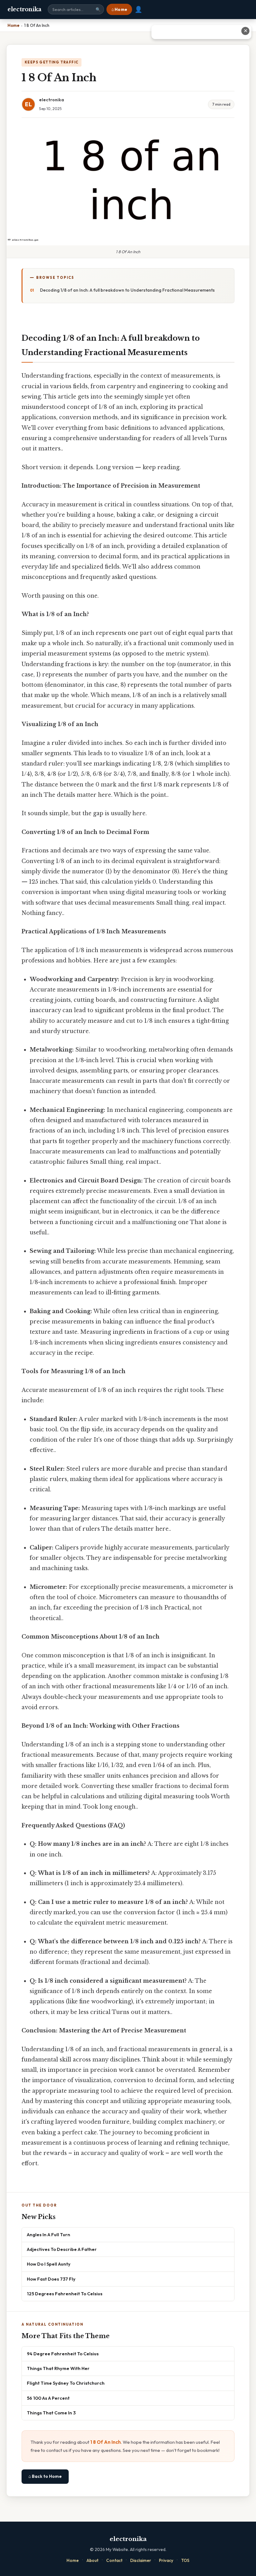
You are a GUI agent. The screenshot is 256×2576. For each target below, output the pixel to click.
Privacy (166, 2560)
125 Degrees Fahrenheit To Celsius (65, 2294)
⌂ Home (119, 9)
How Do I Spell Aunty (49, 2264)
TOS (185, 2560)
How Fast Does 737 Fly (51, 2279)
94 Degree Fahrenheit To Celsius (63, 2354)
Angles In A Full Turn (49, 2235)
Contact (114, 2560)
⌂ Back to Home (45, 2476)
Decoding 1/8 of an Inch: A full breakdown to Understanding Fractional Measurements (127, 290)
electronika (25, 9)
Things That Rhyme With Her (58, 2368)
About (92, 2560)
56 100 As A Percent (48, 2398)
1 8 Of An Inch (106, 2442)
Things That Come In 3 (51, 2413)
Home (73, 2560)
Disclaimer (141, 2560)
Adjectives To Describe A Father (62, 2249)
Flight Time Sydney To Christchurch (66, 2383)
